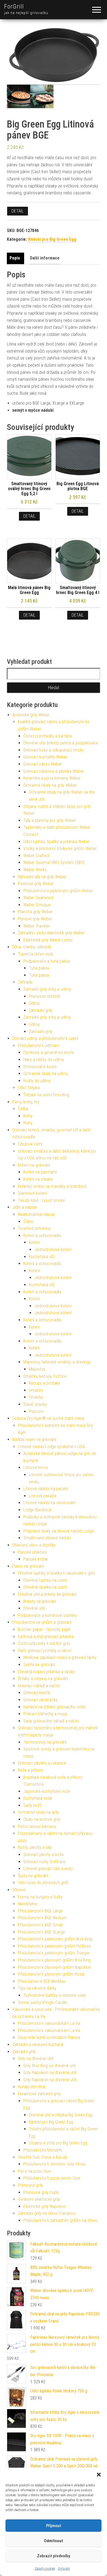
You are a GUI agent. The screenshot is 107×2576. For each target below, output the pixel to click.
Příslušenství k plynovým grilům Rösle (51, 1974)
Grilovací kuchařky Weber (45, 757)
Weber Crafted (36, 856)
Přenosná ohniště (44, 996)
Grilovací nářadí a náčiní (39, 1686)
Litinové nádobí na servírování (49, 1503)
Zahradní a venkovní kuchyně (38, 2044)
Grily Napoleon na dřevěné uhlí (50, 2073)
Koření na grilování (34, 1165)
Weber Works (35, 870)
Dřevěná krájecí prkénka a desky (46, 1672)
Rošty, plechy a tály (35, 1847)
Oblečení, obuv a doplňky (34, 1545)
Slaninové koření (32, 1193)
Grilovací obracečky (40, 1700)
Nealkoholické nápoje (36, 1214)
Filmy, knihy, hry (26, 1102)
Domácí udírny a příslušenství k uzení (45, 1038)
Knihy (28, 1116)
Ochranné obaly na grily (38, 1812)
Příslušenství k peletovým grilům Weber (58, 891)
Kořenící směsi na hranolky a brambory (52, 1186)
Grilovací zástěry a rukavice (42, 1763)
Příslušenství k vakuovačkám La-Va (49, 2023)
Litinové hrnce (36, 1468)
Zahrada (25, 982)
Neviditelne (27, 1904)
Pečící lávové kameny (37, 1827)
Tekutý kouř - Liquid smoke (41, 1200)
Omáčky (36, 1390)
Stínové (19, 1890)
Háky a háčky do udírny (44, 1060)
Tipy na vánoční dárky (37, 1988)
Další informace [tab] (45, 258)
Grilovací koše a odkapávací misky (54, 750)
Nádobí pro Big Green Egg (52, 239)
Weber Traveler (37, 926)
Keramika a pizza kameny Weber (52, 778)
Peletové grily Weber (36, 884)
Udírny (34, 1003)
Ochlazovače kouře (40, 1067)
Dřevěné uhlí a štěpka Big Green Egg (61, 2115)
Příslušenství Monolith (43, 2150)
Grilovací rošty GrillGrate (44, 1862)
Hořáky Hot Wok (32, 2087)
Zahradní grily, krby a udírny (47, 989)
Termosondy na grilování (45, 1742)
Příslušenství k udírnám (39, 1046)
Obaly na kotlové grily (42, 1819)
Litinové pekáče (43, 1496)
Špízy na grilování (33, 1876)
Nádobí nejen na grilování (34, 1439)
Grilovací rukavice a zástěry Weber (54, 771)
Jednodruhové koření (53, 1250)
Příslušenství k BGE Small (40, 1925)
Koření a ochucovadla (42, 1235)
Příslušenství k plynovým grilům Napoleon (54, 1967)
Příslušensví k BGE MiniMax (42, 1981)
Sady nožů (33, 1805)
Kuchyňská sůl (42, 1257)
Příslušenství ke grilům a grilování (42, 1622)
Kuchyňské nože (38, 1798)
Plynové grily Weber (35, 919)
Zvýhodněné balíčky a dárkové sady (55, 1995)
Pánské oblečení (32, 1552)
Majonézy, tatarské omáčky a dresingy (57, 1362)
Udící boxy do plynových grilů (43, 1883)
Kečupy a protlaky (44, 1383)
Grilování (64, 2569)
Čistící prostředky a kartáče (48, 736)
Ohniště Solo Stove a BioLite (43, 2157)
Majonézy (37, 1369)
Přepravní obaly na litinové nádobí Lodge (59, 1531)
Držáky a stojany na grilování (43, 1679)
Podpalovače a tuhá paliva (47, 961)
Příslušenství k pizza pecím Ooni (52, 2178)
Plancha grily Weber (35, 912)
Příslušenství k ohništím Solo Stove (54, 2164)
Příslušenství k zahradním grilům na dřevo (60, 2220)
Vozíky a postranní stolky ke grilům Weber (60, 848)
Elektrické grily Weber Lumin (48, 940)
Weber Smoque (37, 905)
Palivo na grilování (28, 1566)
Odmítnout (54, 2541)
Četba (23, 1109)
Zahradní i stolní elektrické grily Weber (51, 933)
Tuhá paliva (39, 968)
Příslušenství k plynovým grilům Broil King (54, 1960)
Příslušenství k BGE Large (40, 1911)
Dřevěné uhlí (34, 1608)
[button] (99, 2475)
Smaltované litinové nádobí (47, 1538)
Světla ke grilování (39, 1665)
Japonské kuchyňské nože (47, 1791)
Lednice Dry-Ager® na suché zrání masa (48, 1418)
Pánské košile (36, 1559)
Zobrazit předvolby (54, 2556)
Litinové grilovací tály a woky (48, 1869)
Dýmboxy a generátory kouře (49, 1052)
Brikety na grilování (40, 1601)
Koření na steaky (38, 1179)
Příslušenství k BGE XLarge (41, 1932)
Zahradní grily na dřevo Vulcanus (47, 2213)
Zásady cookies (45, 2569)
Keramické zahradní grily (39, 2094)
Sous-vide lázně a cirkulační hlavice (49, 2037)
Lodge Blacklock (37, 1510)
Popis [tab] (15, 258)
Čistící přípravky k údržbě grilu (44, 1643)
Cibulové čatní (30, 1144)
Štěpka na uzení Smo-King (46, 1095)
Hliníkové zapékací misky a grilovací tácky (60, 1657)
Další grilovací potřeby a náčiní (45, 1651)
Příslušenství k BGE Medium (42, 1918)
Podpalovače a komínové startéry (47, 1615)
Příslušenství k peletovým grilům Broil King (55, 1939)
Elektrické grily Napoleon (45, 2206)
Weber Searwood (38, 898)
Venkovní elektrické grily (39, 2199)
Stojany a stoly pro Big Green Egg (58, 2143)
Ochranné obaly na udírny (46, 1074)
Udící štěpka (29, 1088)
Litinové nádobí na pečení (46, 1489)
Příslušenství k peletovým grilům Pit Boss (54, 1946)
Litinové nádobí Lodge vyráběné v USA (51, 1447)
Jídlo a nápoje (25, 1207)
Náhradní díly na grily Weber (42, 877)
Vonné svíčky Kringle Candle (43, 2002)
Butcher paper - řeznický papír (44, 1629)
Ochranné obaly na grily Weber (50, 785)
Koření (34, 1242)
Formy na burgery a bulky (40, 1897)
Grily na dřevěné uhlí (36, 2059)
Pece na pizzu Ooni (35, 2171)
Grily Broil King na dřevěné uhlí (50, 2066)
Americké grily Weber (31, 715)
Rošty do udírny (37, 1081)
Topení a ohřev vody (36, 954)
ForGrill (14, 6)
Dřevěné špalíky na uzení (45, 1587)
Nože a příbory (30, 1770)
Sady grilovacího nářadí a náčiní (51, 1721)
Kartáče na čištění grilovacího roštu (55, 1707)
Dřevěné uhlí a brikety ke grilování (47, 1594)
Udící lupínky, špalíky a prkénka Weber (56, 842)
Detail (18, 211)
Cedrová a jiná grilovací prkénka (46, 1637)
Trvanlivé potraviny (34, 1228)
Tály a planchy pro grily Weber (50, 820)
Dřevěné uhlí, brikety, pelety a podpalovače (61, 743)
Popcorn (36, 1411)
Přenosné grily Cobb (41, 2192)
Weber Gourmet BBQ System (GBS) (54, 862)
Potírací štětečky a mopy (45, 1714)
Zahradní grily (41, 1010)
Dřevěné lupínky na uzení (45, 1580)
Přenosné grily (30, 2185)
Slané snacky (35, 1404)
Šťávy (28, 1221)
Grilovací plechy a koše (43, 1855)
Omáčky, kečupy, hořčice (45, 1376)
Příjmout (54, 2526)
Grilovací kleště (37, 1693)
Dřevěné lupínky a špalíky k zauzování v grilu (57, 1573)
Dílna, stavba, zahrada (32, 947)
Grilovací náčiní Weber (43, 764)
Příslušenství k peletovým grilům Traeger (54, 1953)
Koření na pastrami (40, 1172)
